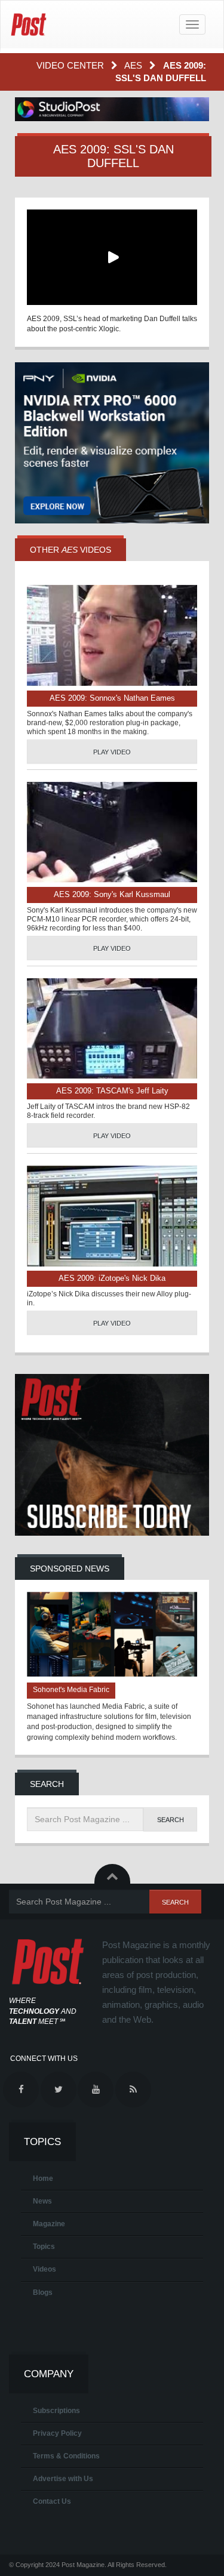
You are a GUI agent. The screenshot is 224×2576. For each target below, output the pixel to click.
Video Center (71, 65)
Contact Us (52, 2501)
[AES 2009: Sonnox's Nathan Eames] (112, 635)
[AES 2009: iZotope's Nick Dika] (112, 1216)
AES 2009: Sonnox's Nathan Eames (112, 698)
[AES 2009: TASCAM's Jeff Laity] (112, 1029)
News (42, 2201)
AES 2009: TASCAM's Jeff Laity (112, 1091)
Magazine (49, 2224)
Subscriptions (56, 2411)
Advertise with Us (63, 2479)
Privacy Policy (57, 2433)
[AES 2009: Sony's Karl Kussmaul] (112, 832)
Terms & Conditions (66, 2456)
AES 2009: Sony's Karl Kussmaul (112, 894)
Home (43, 2178)
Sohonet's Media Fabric (71, 1690)
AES (134, 65)
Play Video (112, 752)
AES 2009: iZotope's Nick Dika (112, 1278)
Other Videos (70, 550)
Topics (44, 2247)
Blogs (43, 2292)
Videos (45, 2269)
